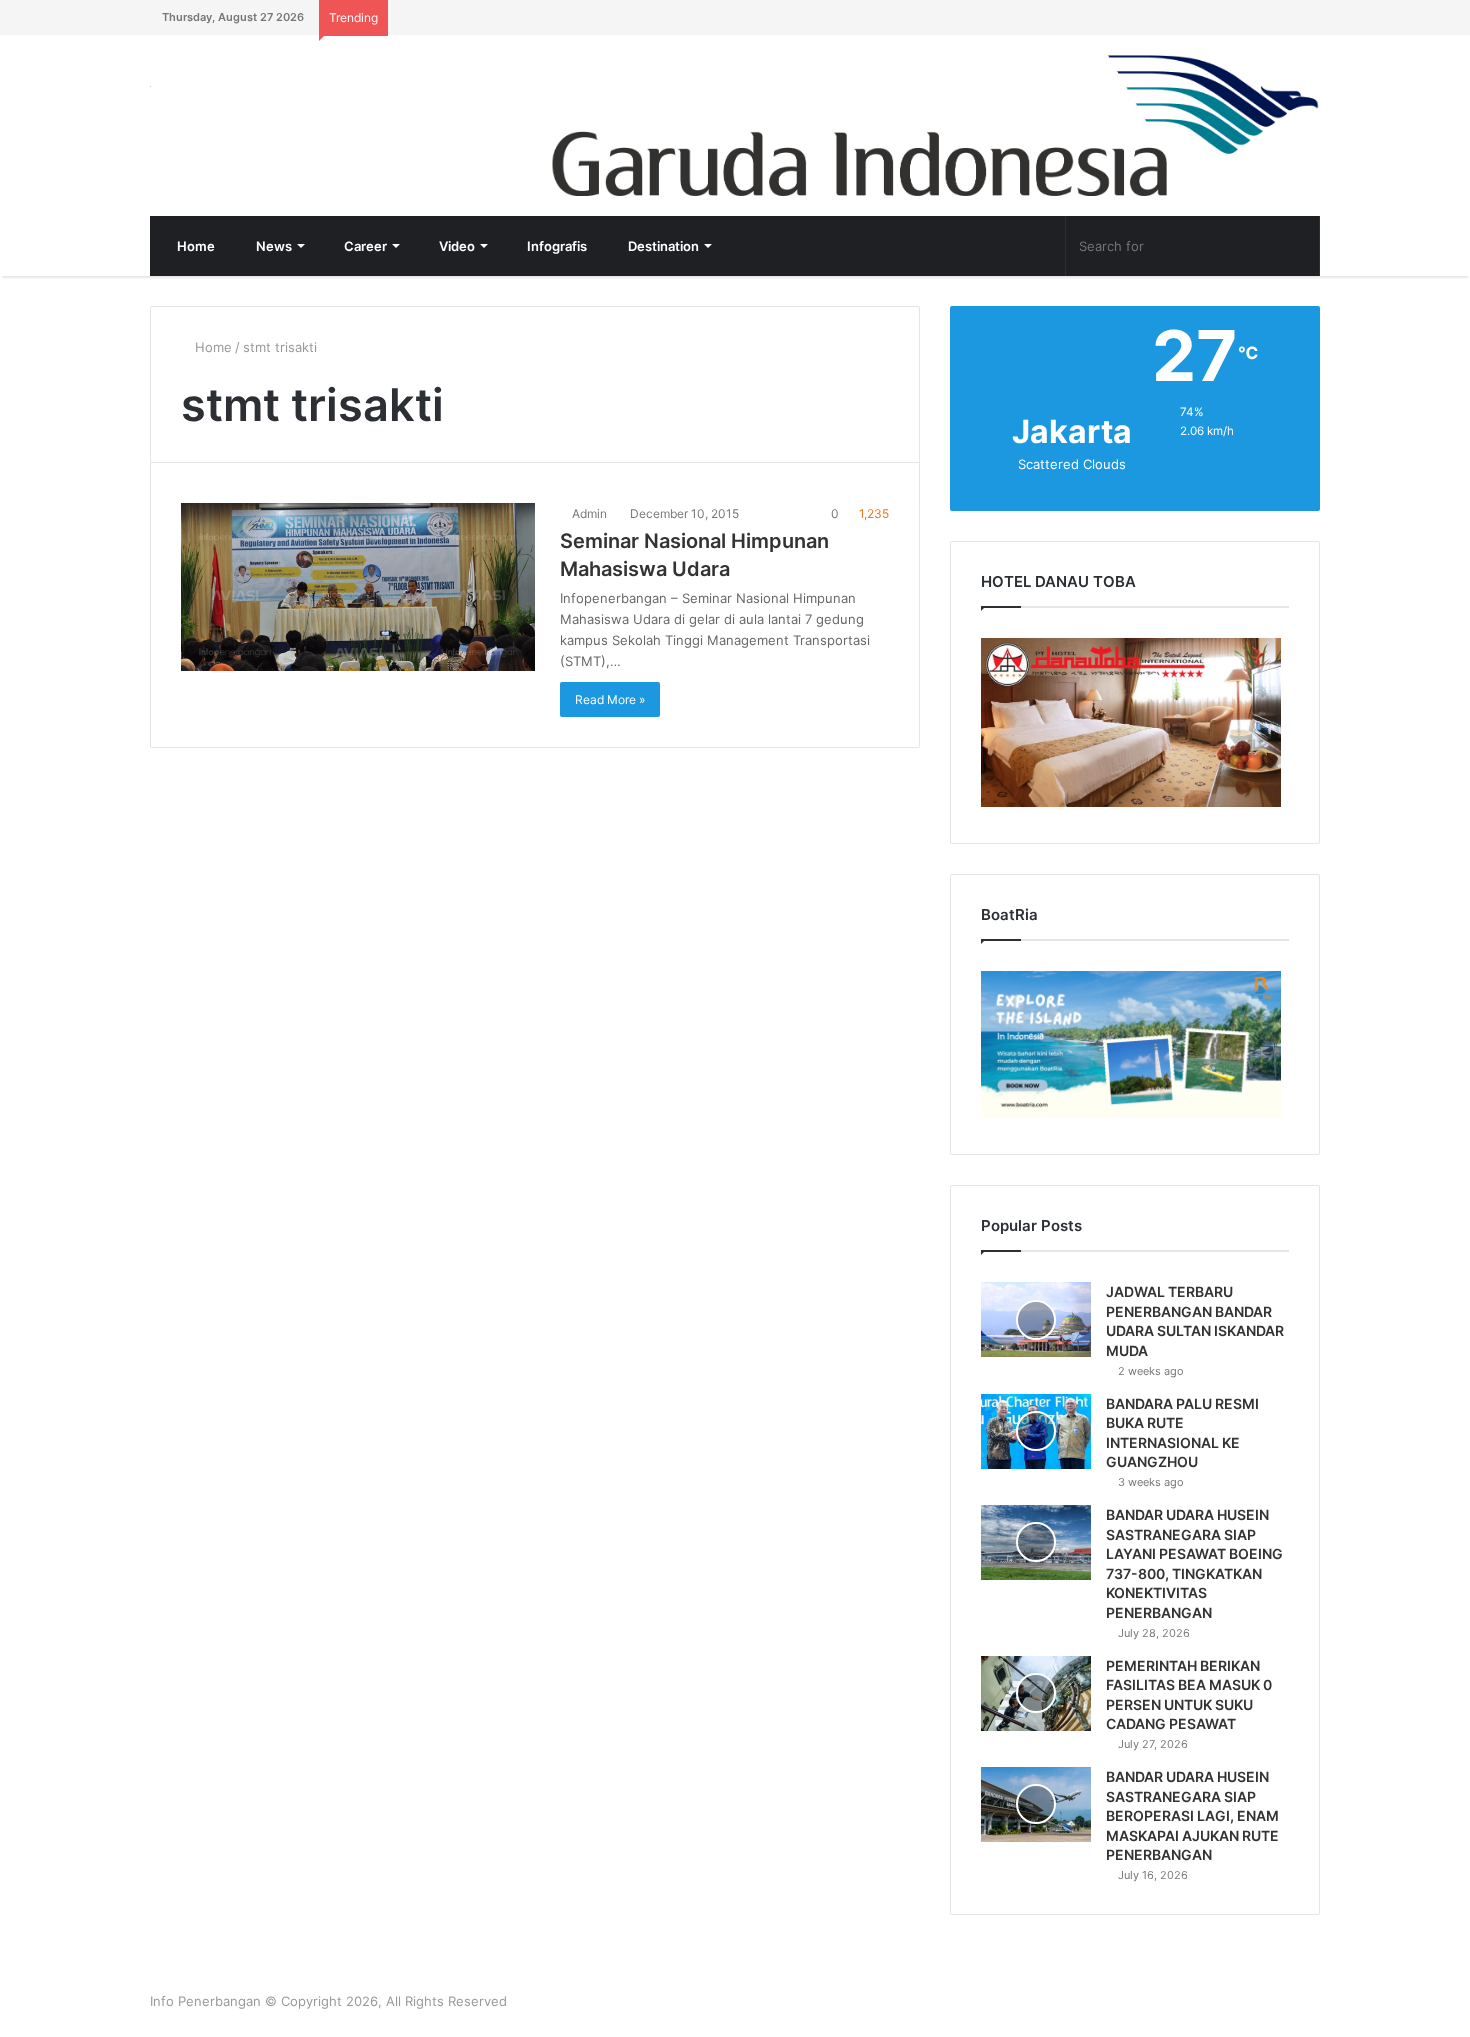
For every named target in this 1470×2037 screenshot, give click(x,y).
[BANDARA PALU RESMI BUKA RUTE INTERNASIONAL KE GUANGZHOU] (1036, 1431)
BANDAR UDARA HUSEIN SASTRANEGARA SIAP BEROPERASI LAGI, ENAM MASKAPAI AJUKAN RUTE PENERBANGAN (1192, 1815)
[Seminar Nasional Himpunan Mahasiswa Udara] (358, 587)
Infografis (555, 246)
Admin (588, 513)
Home (194, 246)
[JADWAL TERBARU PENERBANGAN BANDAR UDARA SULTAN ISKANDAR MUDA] (1036, 1319)
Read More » (610, 699)
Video (455, 246)
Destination (662, 246)
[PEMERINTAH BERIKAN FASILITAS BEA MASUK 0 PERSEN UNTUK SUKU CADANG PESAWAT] (1036, 1693)
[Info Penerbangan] (300, 99)
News (272, 246)
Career (364, 246)
